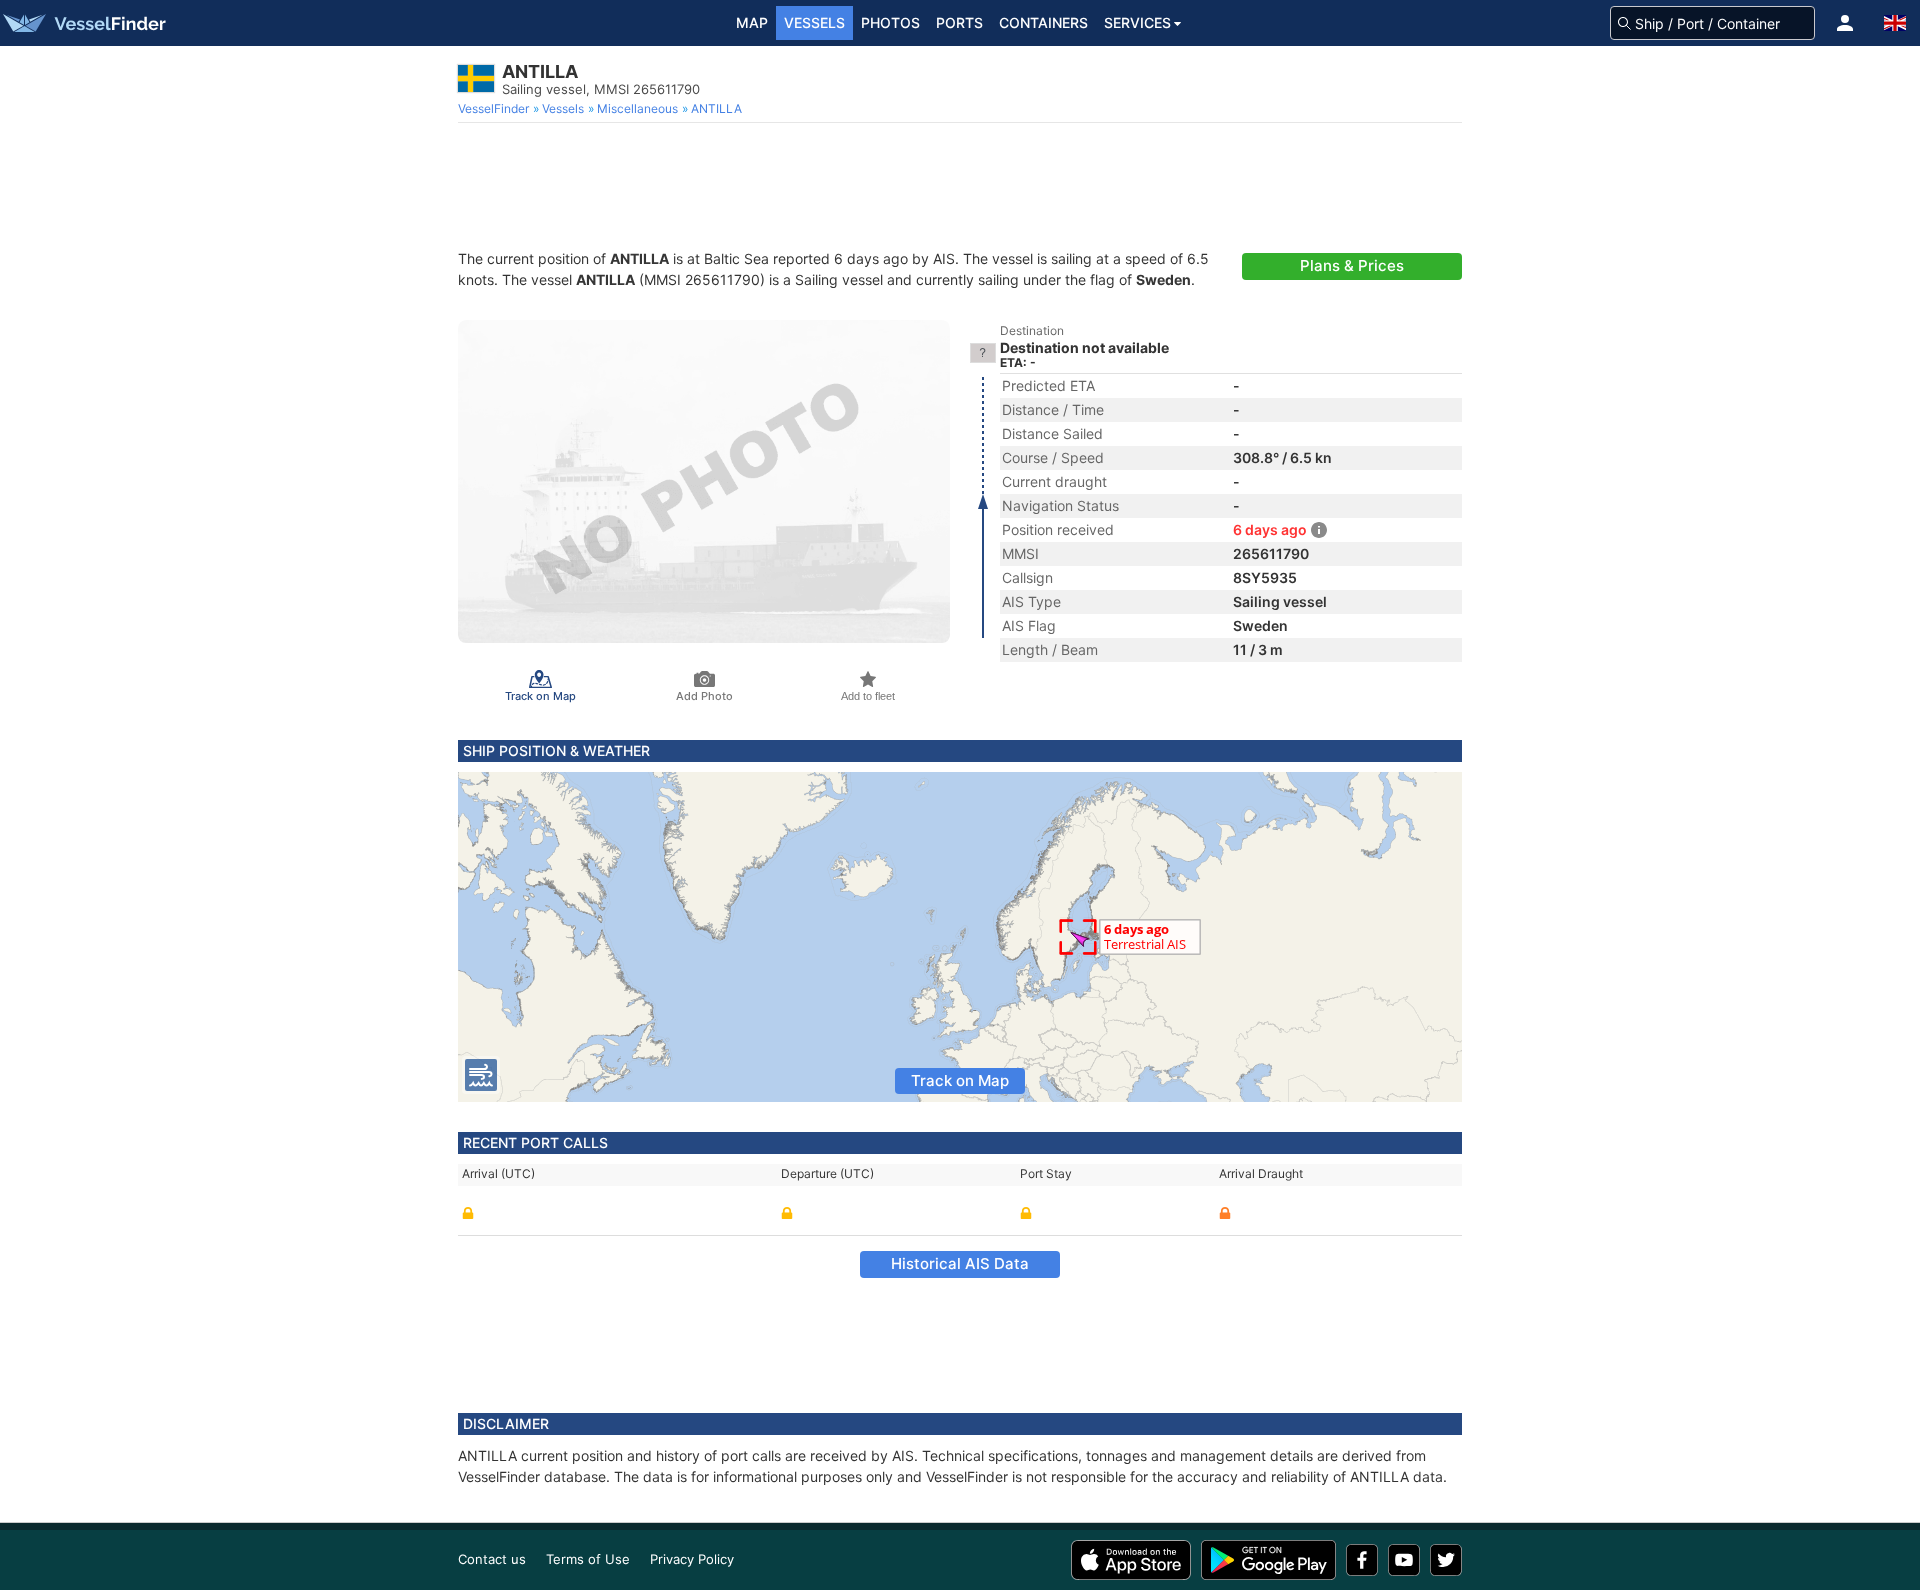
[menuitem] (495, 109)
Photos (890, 22)
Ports (959, 22)
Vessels (814, 22)
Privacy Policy (692, 1559)
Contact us (492, 1559)
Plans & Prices (1352, 265)
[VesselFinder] (83, 23)
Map (752, 22)
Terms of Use (588, 1559)
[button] (1845, 23)
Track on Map (960, 1080)
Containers (1043, 22)
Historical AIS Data (960, 1263)
